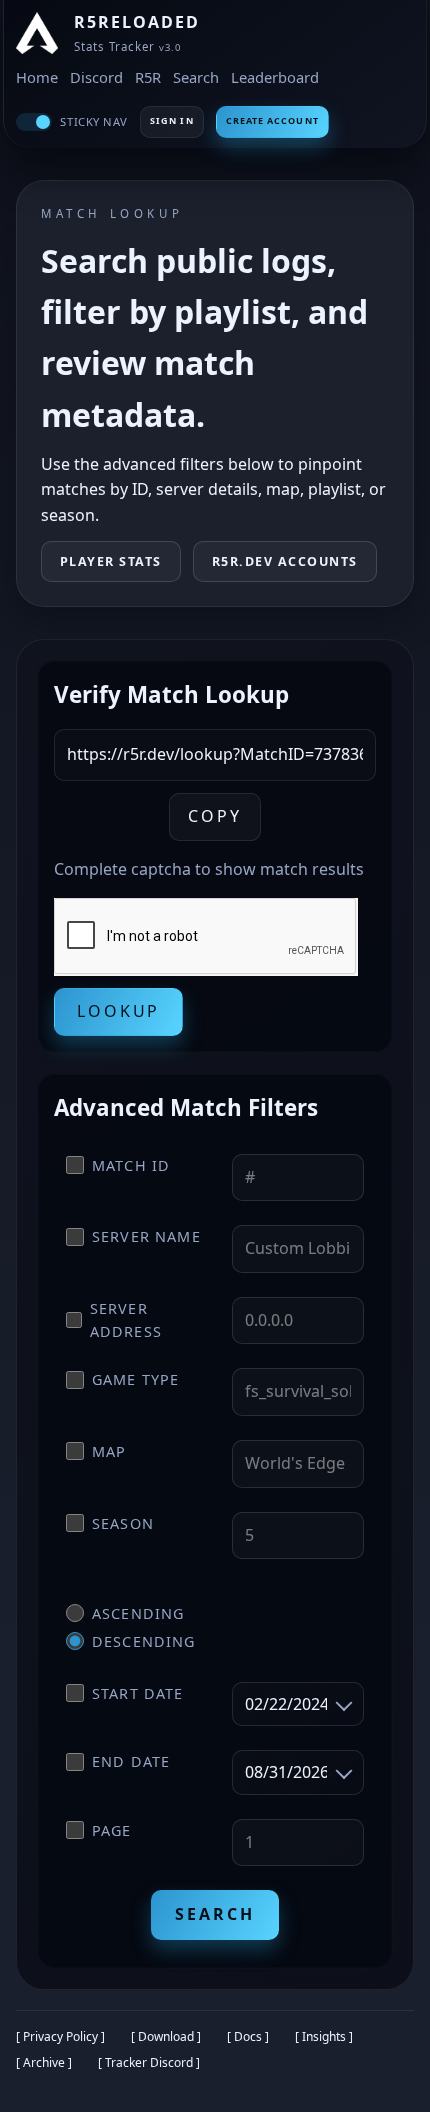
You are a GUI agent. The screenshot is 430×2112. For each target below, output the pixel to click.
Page (112, 1830)
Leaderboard (275, 77)
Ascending (138, 1613)
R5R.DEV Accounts (285, 561)
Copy (215, 816)
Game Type (135, 1379)
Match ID (131, 1165)
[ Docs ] (248, 2036)
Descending (144, 1641)
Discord (96, 77)
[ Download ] (166, 2036)
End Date (131, 1761)
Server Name (146, 1236)
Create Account (272, 120)
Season (123, 1523)
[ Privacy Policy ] (60, 2036)
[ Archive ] (44, 2062)
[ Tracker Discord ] (149, 2062)
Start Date (138, 1693)
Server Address (126, 1320)
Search (196, 77)
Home (37, 77)
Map (109, 1451)
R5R (148, 77)
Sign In (172, 120)
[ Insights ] (324, 2036)
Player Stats (111, 561)
